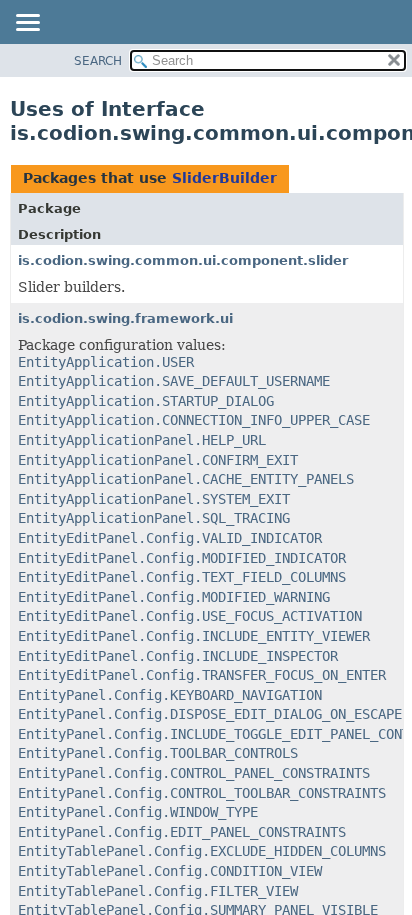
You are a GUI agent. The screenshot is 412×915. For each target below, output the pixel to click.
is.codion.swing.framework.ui (125, 318)
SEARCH (98, 61)
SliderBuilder (224, 178)
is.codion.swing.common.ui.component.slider (183, 260)
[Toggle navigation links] (27, 24)
